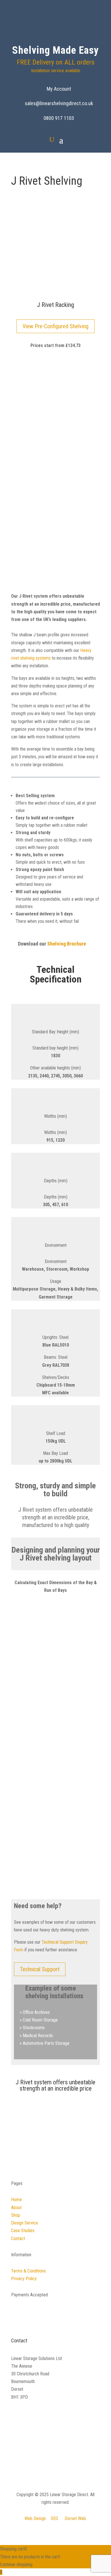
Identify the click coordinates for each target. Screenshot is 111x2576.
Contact (18, 2239)
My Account (59, 89)
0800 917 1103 (59, 118)
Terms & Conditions (28, 2271)
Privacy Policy (24, 2279)
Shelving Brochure (67, 943)
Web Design (35, 2518)
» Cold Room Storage (39, 2020)
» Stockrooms (32, 2028)
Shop (16, 2215)
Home (17, 2200)
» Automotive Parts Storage (45, 2043)
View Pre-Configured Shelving (55, 326)
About (16, 2208)
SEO (54, 2518)
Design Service (25, 2223)
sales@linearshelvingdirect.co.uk (59, 103)
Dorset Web (75, 2518)
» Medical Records (36, 2036)
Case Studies (23, 2231)
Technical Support (40, 1969)
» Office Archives (35, 2012)
